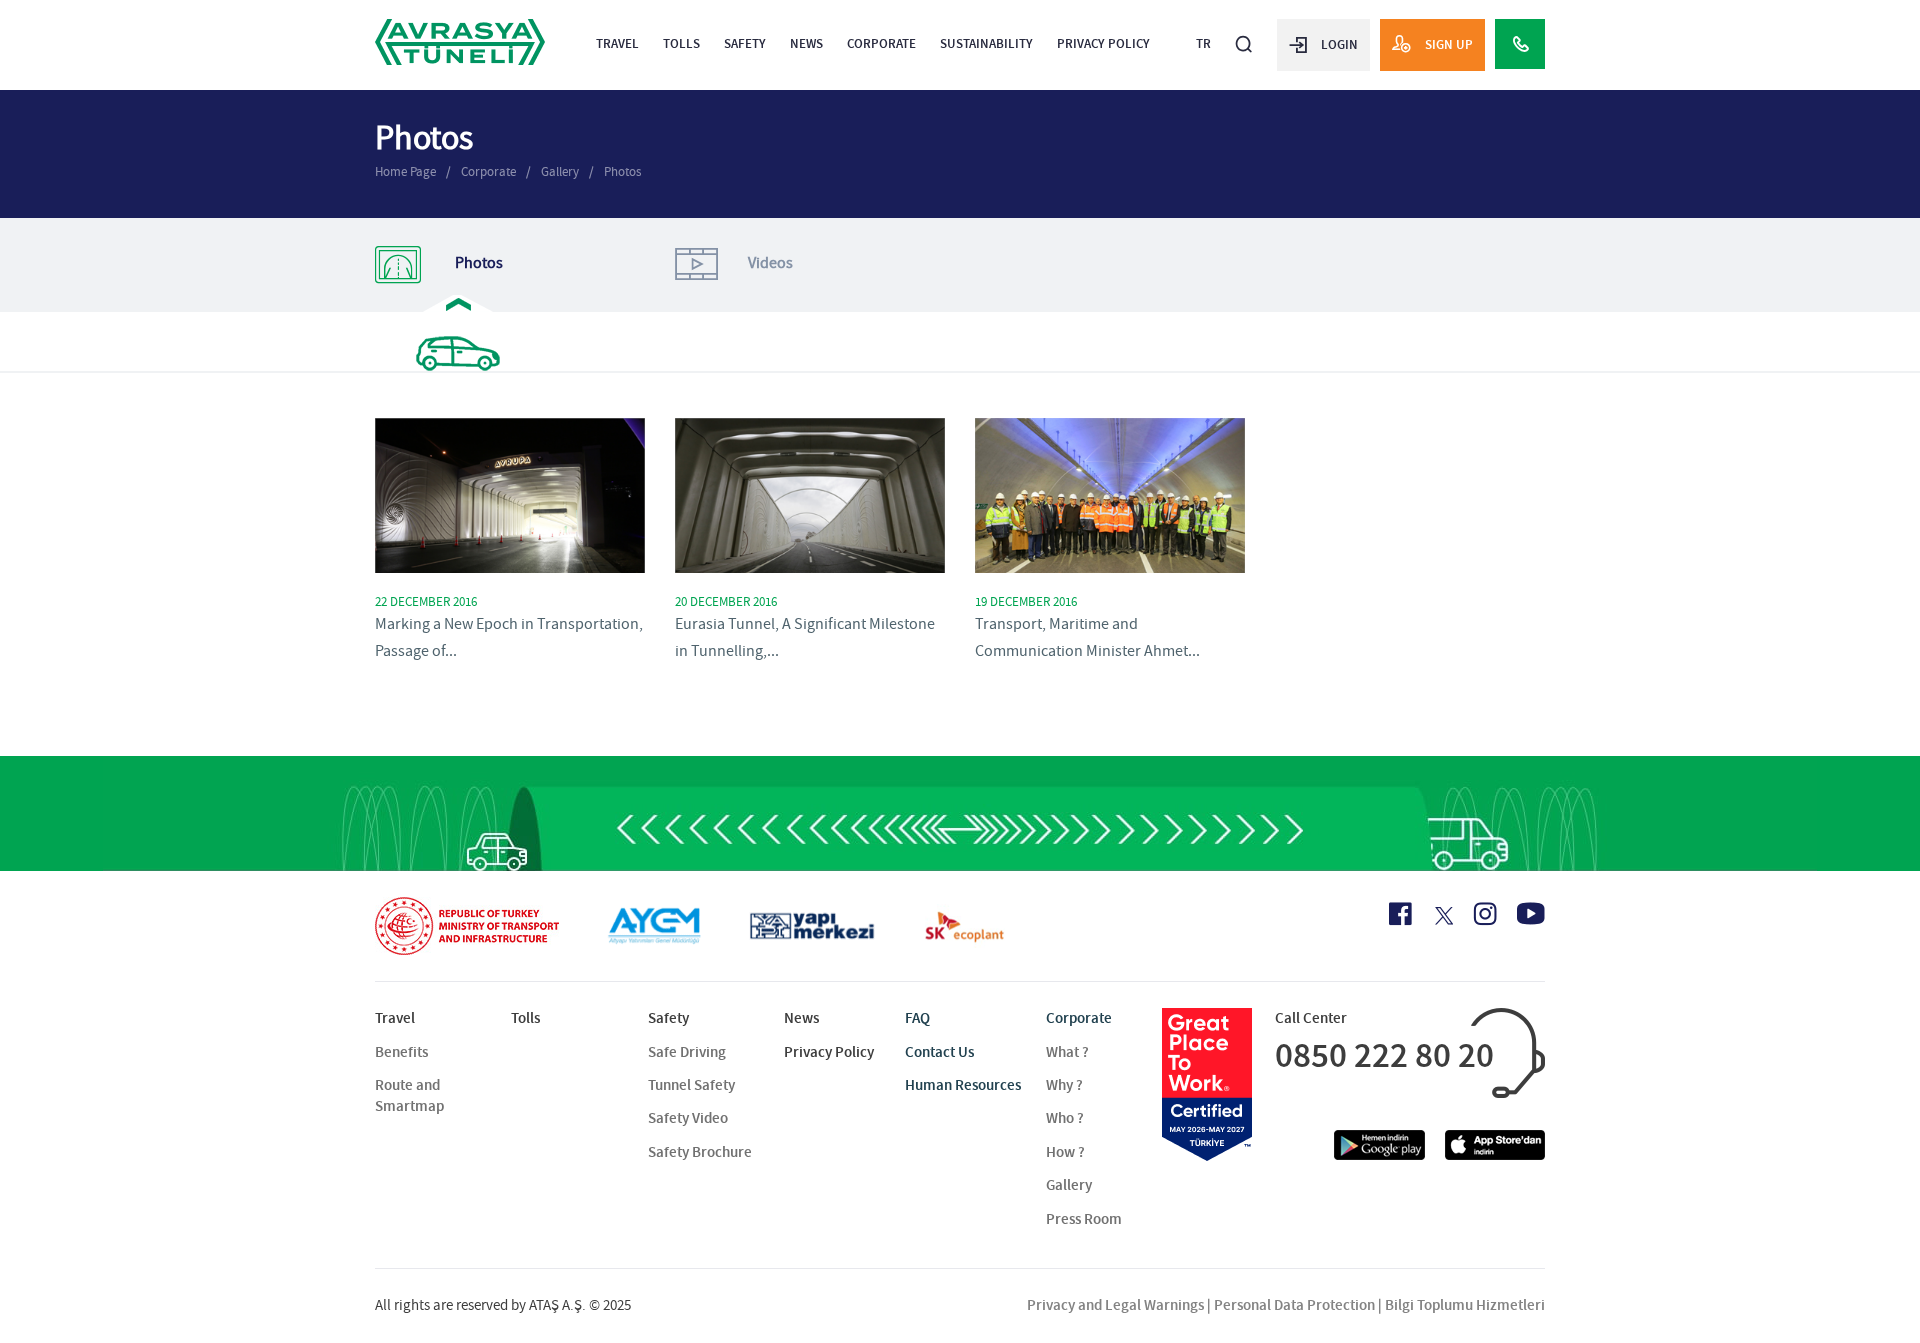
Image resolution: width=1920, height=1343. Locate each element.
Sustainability (986, 43)
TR (1203, 43)
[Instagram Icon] (1485, 914)
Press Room (1084, 1219)
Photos (622, 171)
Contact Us (939, 1052)
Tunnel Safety (691, 1085)
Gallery (560, 171)
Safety (745, 43)
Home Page (405, 171)
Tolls (681, 43)
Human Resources (963, 1085)
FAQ (917, 1018)
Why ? (1064, 1085)
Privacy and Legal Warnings (1115, 1305)
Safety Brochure (700, 1152)
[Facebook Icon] (1400, 914)
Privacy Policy (1103, 43)
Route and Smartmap (409, 1095)
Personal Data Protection (1294, 1305)
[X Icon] (1442, 916)
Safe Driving (687, 1052)
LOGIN (1339, 44)
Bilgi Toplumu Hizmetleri (1465, 1305)
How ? (1065, 1152)
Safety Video (688, 1118)
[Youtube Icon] (1531, 913)
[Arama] (1244, 35)
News (806, 43)
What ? (1067, 1052)
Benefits (401, 1052)
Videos (770, 263)
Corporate (881, 43)
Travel (617, 43)
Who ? (1065, 1118)
